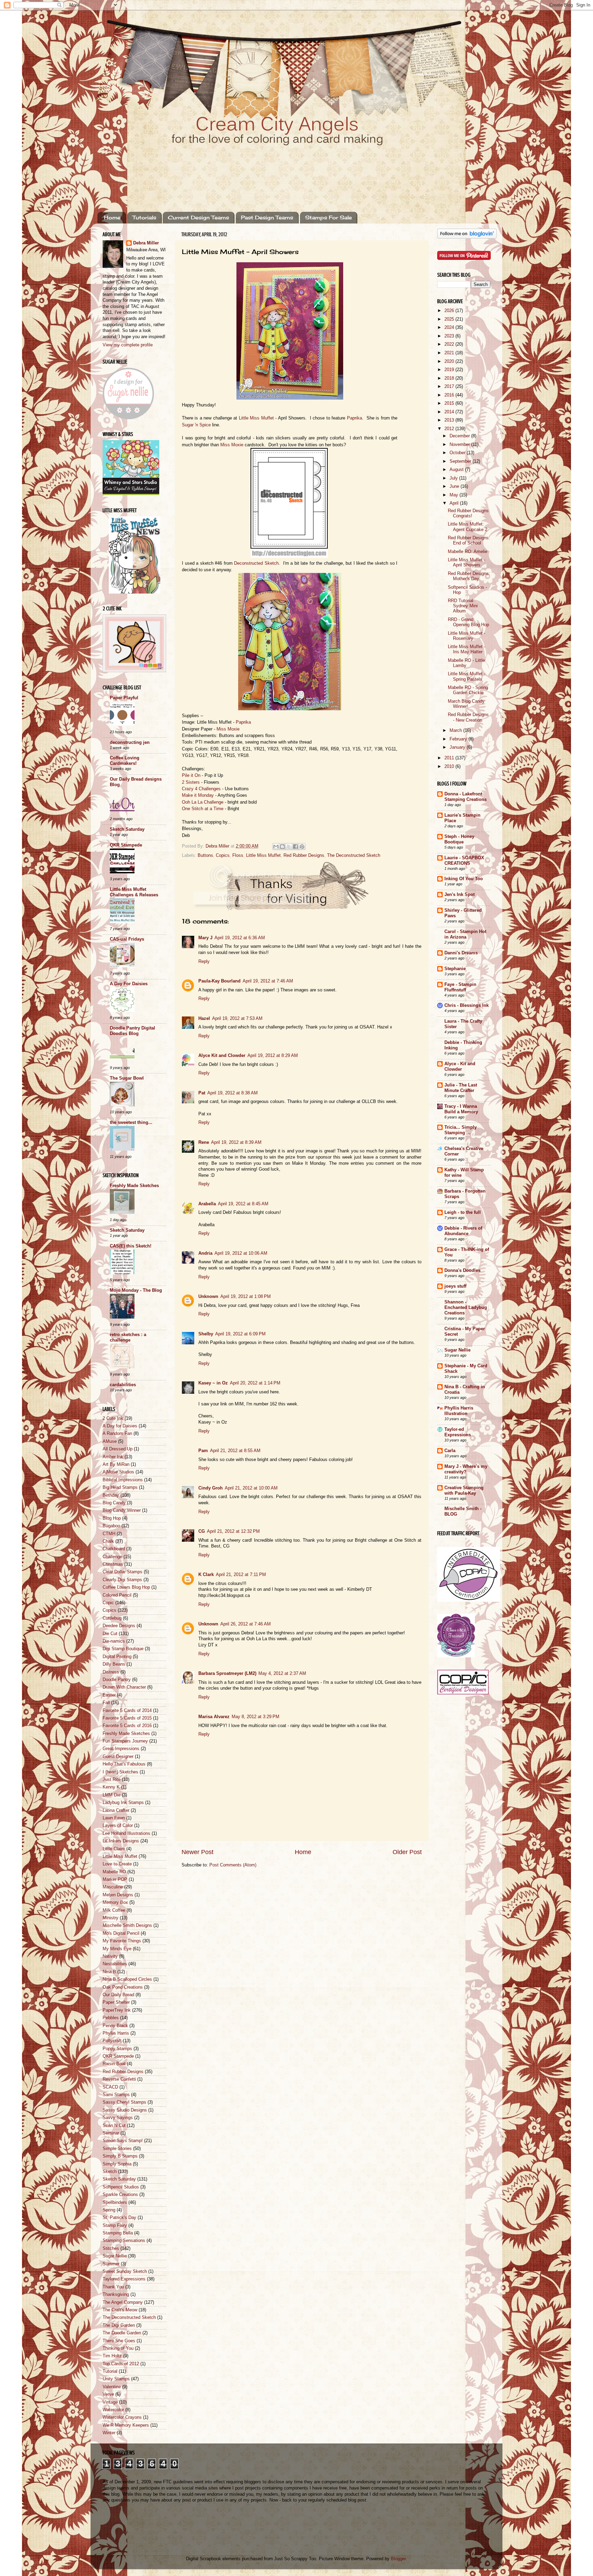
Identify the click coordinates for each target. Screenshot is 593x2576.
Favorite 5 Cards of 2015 (127, 1718)
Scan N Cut (114, 2126)
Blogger (398, 2559)
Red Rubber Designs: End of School (469, 540)
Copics (223, 855)
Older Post (407, 1852)
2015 (450, 403)
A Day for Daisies (120, 1426)
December (460, 436)
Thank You (113, 2287)
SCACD (110, 2087)
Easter (109, 1695)
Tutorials (144, 217)
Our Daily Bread (118, 1995)
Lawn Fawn (114, 1818)
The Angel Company (123, 2302)
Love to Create (117, 1864)
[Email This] (276, 847)
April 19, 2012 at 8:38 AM (232, 1093)
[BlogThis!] (282, 847)
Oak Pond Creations (123, 1987)
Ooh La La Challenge (203, 802)
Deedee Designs (119, 1626)
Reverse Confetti (119, 2079)
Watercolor (113, 2410)
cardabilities (123, 1385)
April (455, 503)
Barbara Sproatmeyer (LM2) (227, 1674)
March (456, 731)
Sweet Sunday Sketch (125, 2272)
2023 (450, 336)
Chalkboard (114, 1549)
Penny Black (115, 2026)
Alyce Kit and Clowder (222, 1056)
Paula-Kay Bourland (219, 981)
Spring (109, 2210)
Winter (109, 2433)
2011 (450, 758)
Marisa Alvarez (214, 1717)
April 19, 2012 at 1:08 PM (246, 1297)
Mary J (205, 938)
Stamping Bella (118, 2233)
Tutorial (110, 2371)
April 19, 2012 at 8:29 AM (273, 1056)
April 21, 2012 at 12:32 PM (233, 1531)
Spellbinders (115, 2203)
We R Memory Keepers (126, 2425)
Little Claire (114, 1849)
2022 (450, 344)
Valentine (112, 2387)
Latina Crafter (116, 1810)
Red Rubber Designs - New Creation (468, 717)
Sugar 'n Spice (196, 425)
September (461, 461)
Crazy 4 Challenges (201, 789)
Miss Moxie (232, 445)
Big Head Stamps (120, 1487)
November (460, 445)
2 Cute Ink (113, 1418)
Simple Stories (117, 2149)
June (455, 486)
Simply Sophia (117, 2164)
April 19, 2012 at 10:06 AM (241, 1253)
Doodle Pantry (117, 1680)
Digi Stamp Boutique (123, 1649)
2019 (450, 370)
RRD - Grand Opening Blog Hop (468, 622)
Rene (204, 1142)
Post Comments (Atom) (233, 1865)
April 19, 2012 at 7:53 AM (237, 1019)
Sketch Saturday (127, 829)
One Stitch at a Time (203, 809)
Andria (205, 1253)
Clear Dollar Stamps (123, 1572)
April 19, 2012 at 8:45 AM (243, 1204)
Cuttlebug (112, 1618)
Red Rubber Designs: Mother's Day (469, 576)
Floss (238, 855)
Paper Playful (124, 698)
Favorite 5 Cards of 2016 (127, 1726)
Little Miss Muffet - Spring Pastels (467, 676)
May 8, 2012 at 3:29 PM (255, 1717)
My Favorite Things (122, 1941)
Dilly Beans (114, 1664)
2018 (450, 378)
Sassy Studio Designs (125, 2110)
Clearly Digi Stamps (122, 1580)
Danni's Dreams (461, 953)
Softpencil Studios (121, 2187)
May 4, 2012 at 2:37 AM (282, 1674)
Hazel (204, 1019)
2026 (450, 311)
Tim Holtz (112, 2356)
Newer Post (197, 1852)
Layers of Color (118, 1826)
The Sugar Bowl (127, 1078)
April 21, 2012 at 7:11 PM (241, 1575)
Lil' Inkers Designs (121, 1841)
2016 (450, 395)
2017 (450, 387)
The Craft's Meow (120, 2310)
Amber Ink (113, 1457)
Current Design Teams (198, 217)
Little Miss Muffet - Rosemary (467, 636)
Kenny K (111, 1787)
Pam (203, 1451)
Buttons (205, 855)
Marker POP (115, 1879)
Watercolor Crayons (122, 2417)
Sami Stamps (116, 2095)
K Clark (206, 1575)
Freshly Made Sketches (134, 1186)
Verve (108, 2394)
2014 (450, 412)
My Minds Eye (117, 1949)
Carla (450, 1451)
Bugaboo (111, 1526)
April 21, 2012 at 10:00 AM (251, 1488)
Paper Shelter (116, 2002)
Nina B (109, 1972)
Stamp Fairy (115, 2226)
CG (202, 1531)
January (458, 747)
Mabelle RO (114, 1872)
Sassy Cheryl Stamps (124, 2102)
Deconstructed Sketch (256, 563)
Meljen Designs (118, 1895)
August (457, 470)
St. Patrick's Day (119, 2218)
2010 (450, 767)
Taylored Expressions (124, 2279)
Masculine (113, 1887)
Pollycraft (112, 2041)
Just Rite (112, 1780)
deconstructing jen (130, 743)
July (454, 478)
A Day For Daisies (129, 984)
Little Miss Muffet (256, 418)
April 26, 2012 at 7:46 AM (246, 1624)
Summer (111, 2264)
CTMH (109, 1534)
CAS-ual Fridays (127, 939)
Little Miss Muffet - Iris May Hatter (467, 649)
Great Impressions (121, 1749)
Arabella (207, 1204)
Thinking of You (118, 2348)
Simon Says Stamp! (123, 2141)
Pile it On (191, 775)
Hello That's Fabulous (124, 1764)
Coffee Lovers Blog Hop (126, 1587)
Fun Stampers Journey (125, 1741)
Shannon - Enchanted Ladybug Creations (466, 1308)
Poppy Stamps (117, 2049)
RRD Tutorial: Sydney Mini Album (463, 606)
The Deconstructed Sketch (354, 855)
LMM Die (112, 1795)
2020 (450, 361)
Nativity (110, 1956)
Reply (204, 962)
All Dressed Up (118, 1449)
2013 (450, 420)
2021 (450, 353)
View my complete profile (128, 345)
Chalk (108, 1541)
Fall (106, 1703)
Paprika (354, 418)
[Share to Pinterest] (302, 847)
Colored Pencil (117, 1595)
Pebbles (111, 2018)
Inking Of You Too (464, 879)
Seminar (111, 2133)
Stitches (111, 2249)
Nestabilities (115, 1964)
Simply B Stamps (120, 2156)
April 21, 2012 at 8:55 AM (235, 1451)
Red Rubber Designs (304, 855)
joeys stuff (455, 1286)
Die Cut (110, 1634)
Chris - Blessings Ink (467, 1005)
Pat (202, 1093)
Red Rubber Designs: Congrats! (469, 513)
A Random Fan (117, 1434)
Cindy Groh (211, 1488)
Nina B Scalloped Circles (127, 1979)
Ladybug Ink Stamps (123, 1803)
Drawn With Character (124, 1687)
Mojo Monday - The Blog (136, 1290)
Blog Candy (114, 1503)
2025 (450, 319)
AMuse (110, 1441)
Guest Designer (118, 1757)
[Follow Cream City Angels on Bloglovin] (467, 237)
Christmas (113, 1564)
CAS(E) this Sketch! (131, 1246)
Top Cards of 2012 (121, 2364)
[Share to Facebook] (295, 847)
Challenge (112, 1557)
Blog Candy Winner (122, 1510)
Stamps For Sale (328, 217)
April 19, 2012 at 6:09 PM (240, 1334)
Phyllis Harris (116, 2033)
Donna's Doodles (462, 1270)
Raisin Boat (114, 2064)
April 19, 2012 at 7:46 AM (268, 981)
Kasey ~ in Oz (213, 1383)
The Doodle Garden (122, 2333)
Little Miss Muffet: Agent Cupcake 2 (468, 527)
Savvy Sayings (118, 2118)
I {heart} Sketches (120, 1772)
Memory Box (115, 1902)
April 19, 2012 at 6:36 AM (240, 938)
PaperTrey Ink (117, 2010)
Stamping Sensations (124, 2241)
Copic (108, 1603)
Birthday (111, 1495)
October (458, 453)
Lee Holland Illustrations (126, 1833)
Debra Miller (146, 243)
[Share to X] (289, 847)
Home (112, 217)
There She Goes (119, 2341)
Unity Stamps (116, 2379)
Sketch (110, 2172)
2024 (450, 327)
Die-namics (114, 1641)
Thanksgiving (116, 2295)
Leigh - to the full (463, 1212)
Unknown (208, 1297)
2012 (450, 429)
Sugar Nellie (115, 2256)
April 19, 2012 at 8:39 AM (236, 1142)
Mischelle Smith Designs (127, 1925)
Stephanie (455, 969)
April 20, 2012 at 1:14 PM (255, 1383)
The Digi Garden (119, 2325)
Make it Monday (198, 795)
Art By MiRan (116, 1464)
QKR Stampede (126, 845)
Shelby (206, 1334)
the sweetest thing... (131, 1123)
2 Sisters (191, 782)
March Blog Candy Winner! (466, 704)
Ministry (111, 1918)
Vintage (110, 2402)
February (459, 739)
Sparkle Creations (120, 2195)
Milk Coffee (114, 1910)
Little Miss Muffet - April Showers (467, 562)
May (455, 495)
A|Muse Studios (118, 1472)
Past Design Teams (267, 217)
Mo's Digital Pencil (121, 1933)
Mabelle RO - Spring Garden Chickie (468, 690)
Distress (111, 1672)
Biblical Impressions (123, 1480)
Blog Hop (112, 1518)
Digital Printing (117, 1657)
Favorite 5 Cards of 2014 (127, 1711)
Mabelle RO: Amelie (468, 552)
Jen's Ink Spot (460, 895)
